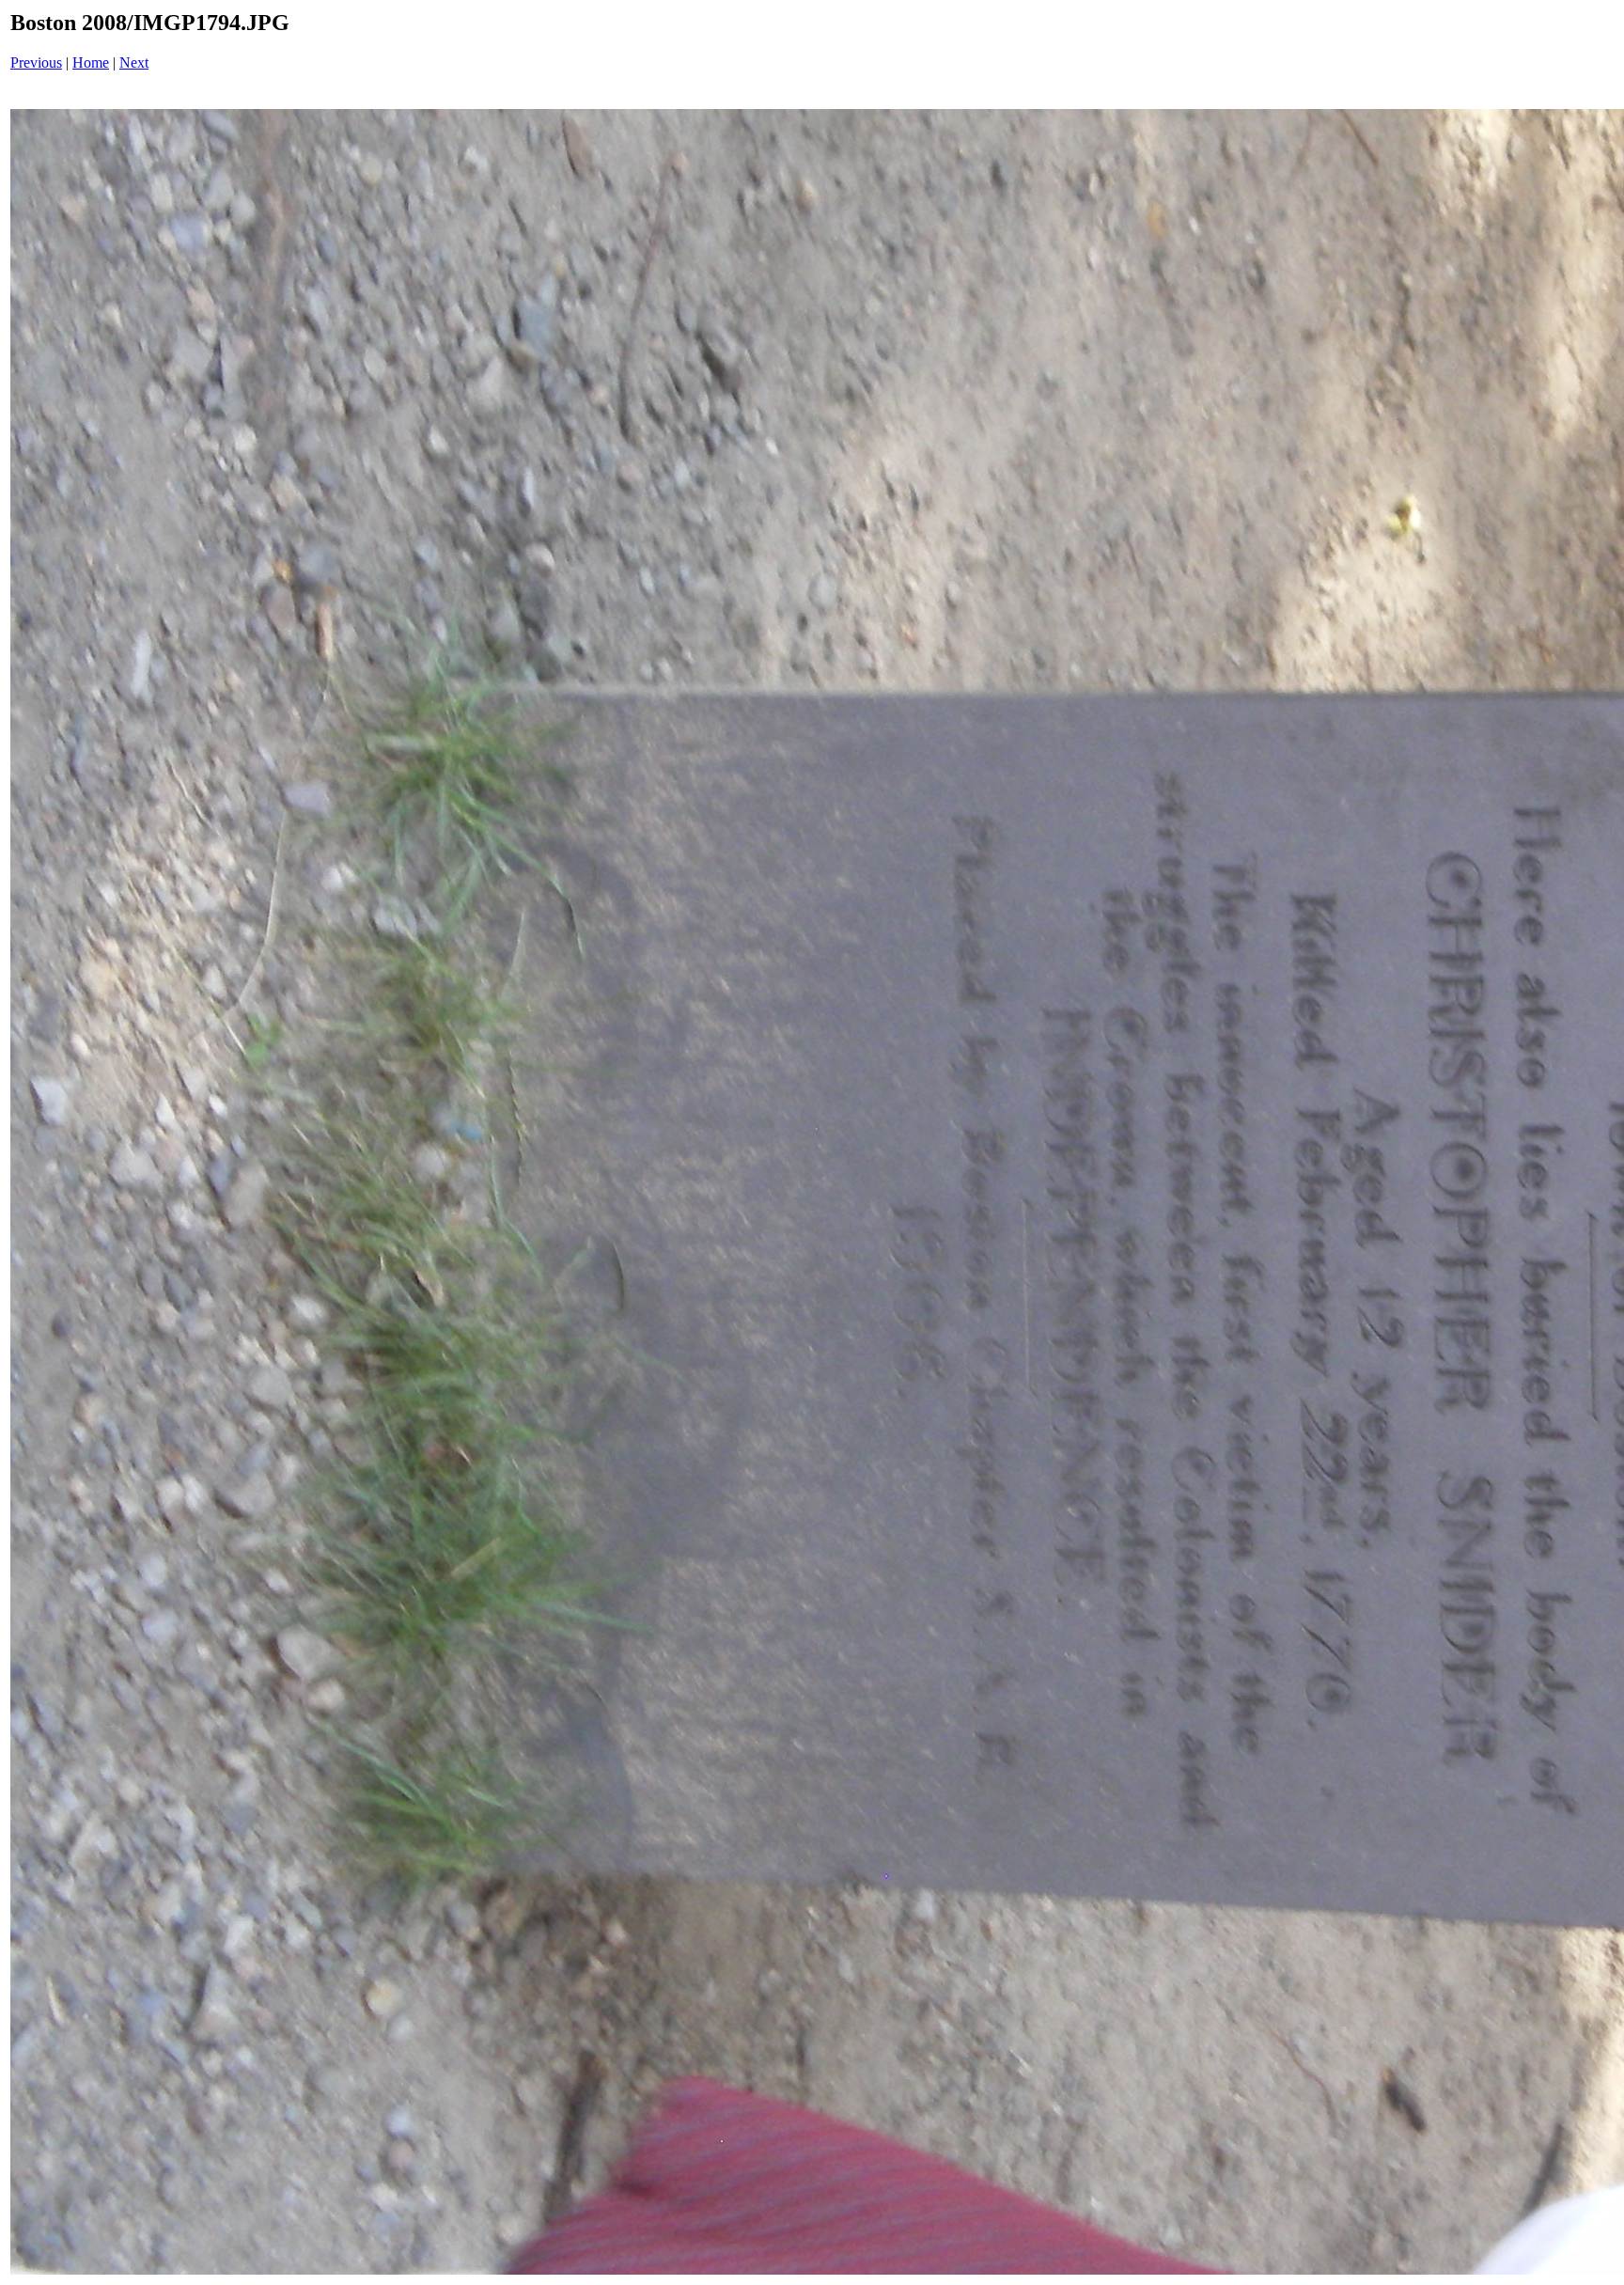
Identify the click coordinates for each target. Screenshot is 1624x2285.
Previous (36, 63)
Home (91, 63)
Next (134, 63)
